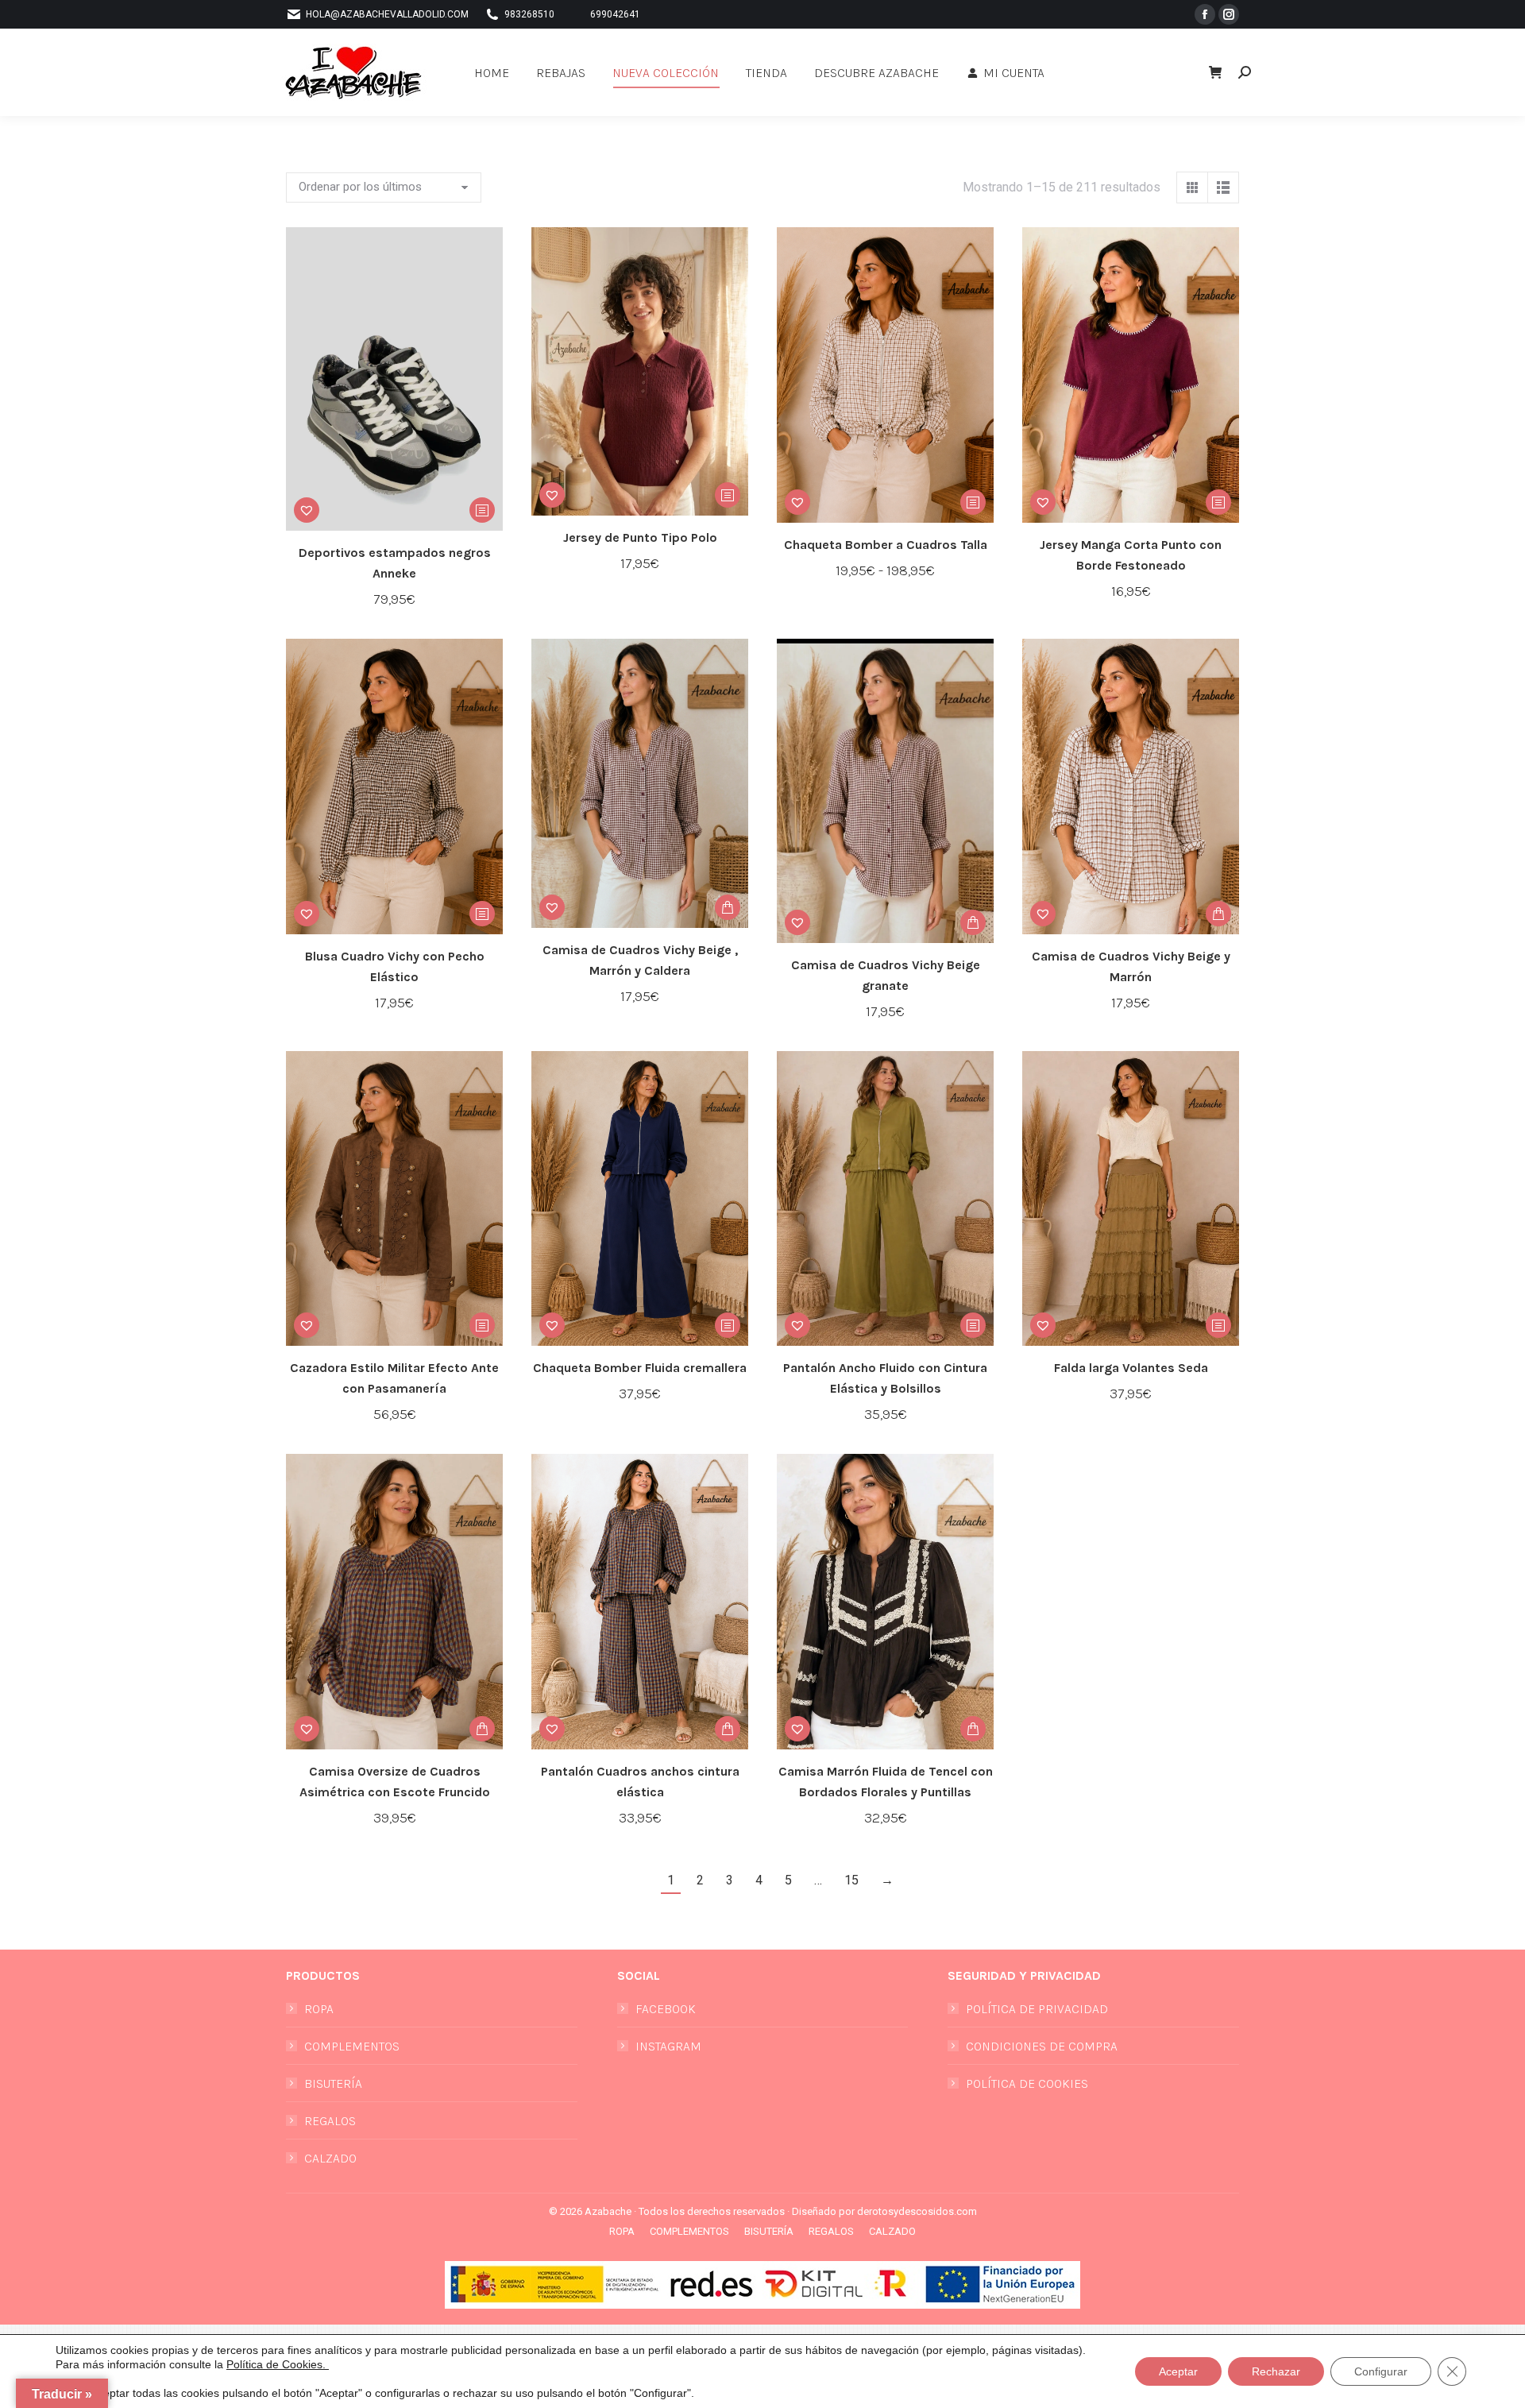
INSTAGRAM (668, 2046)
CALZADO (330, 2158)
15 (851, 1880)
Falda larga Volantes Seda (1131, 1368)
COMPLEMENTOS (352, 2046)
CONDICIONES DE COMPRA (1042, 2046)
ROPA (319, 2009)
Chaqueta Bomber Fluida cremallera (640, 1368)
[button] (1241, 14)
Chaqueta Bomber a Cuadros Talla (886, 545)
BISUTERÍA (333, 2083)
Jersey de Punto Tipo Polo (640, 537)
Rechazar (1276, 2371)
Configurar (1381, 2371)
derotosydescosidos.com (917, 2211)
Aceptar (1178, 2371)
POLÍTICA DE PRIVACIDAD (1037, 2009)
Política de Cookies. (278, 2364)
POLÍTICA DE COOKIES (1027, 2083)
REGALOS (330, 2121)
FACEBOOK (666, 2009)
